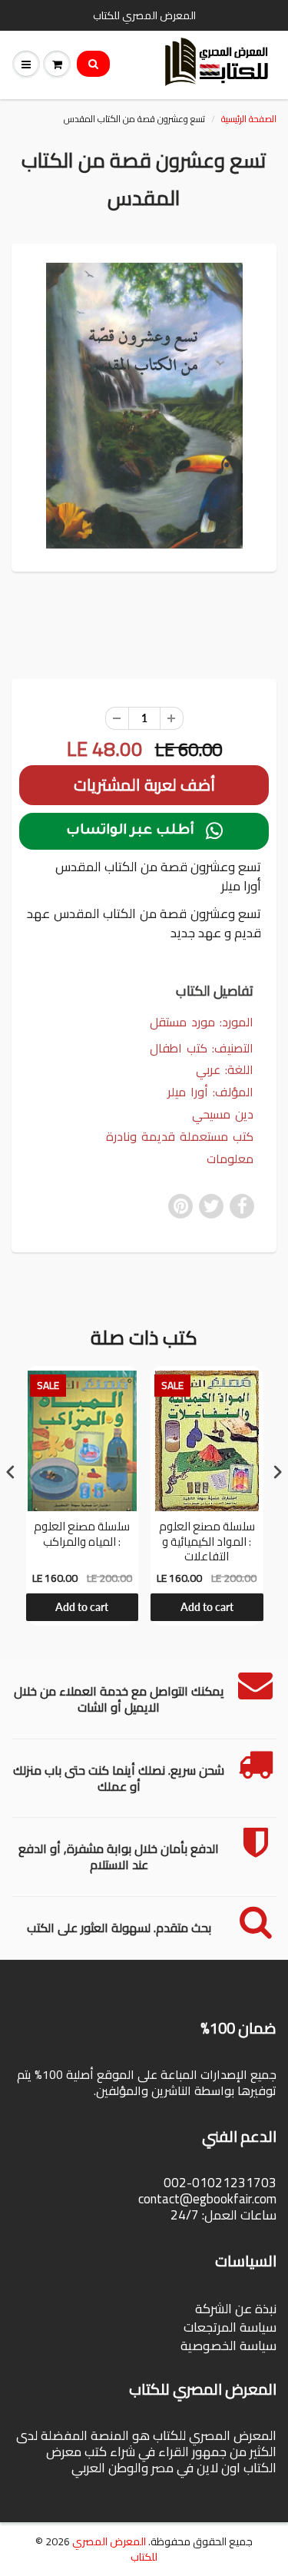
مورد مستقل (182, 1022)
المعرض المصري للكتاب (115, 2549)
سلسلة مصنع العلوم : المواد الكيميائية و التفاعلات (207, 1542)
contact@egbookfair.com (207, 2199)
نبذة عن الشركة (236, 2309)
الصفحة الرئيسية (249, 119)
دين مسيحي (223, 1114)
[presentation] (11, 1472)
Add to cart (82, 1607)
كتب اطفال (179, 1048)
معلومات (230, 1159)
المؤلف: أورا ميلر (210, 1092)
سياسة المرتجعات (230, 2327)
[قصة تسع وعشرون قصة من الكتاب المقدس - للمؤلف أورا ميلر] (144, 406)
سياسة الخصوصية (228, 2346)
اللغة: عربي (225, 1070)
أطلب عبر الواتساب (144, 831)
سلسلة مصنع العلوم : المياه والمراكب (82, 1536)
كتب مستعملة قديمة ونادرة (180, 1137)
